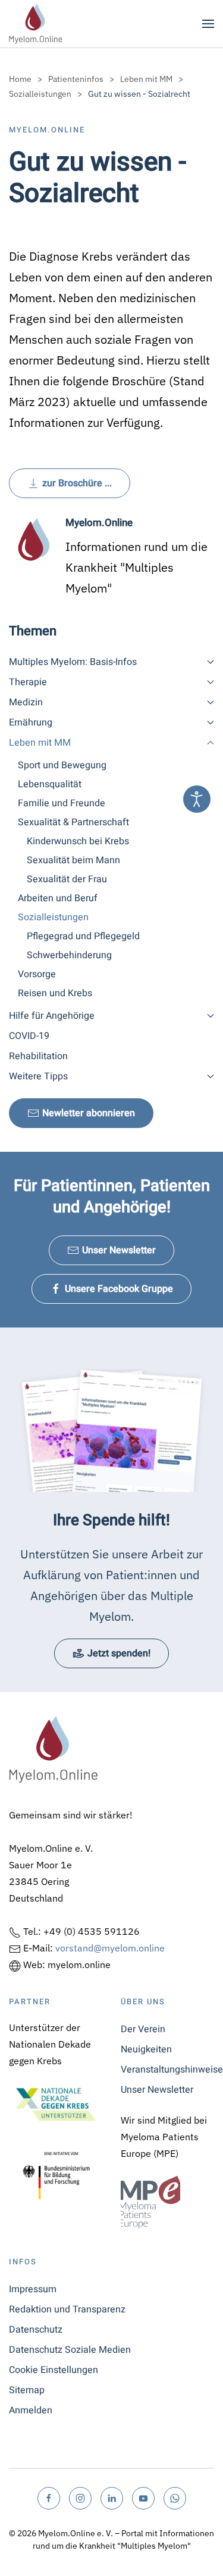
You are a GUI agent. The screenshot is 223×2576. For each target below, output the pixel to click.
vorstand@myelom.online (110, 1948)
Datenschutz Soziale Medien (70, 2350)
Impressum (33, 2289)
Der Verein (143, 2029)
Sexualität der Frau (67, 879)
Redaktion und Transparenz (67, 2309)
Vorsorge (37, 974)
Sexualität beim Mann (73, 860)
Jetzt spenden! (119, 1653)
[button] (208, 24)
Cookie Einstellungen (54, 2370)
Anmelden (31, 2410)
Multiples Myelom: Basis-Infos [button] (73, 662)
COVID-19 (29, 1036)
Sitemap (27, 2390)
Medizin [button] (26, 702)
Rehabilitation (38, 1056)
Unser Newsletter (119, 1250)
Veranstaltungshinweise (168, 2070)
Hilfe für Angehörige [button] (52, 1016)
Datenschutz (36, 2330)
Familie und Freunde (62, 803)
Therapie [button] (28, 682)
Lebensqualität (50, 784)
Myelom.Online (47, 130)
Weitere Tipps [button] (38, 1076)
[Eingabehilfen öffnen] (197, 799)
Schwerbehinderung (69, 955)
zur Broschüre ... (77, 483)
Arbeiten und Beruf (58, 898)
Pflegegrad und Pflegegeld (83, 936)
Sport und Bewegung (62, 765)
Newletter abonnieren (89, 1113)
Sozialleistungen (53, 917)
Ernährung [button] (31, 723)
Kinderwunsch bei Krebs (78, 841)
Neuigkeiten (146, 2049)
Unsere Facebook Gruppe (119, 1289)
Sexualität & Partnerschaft (73, 822)
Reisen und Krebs (55, 993)
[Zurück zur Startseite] (36, 24)
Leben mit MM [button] (40, 743)
